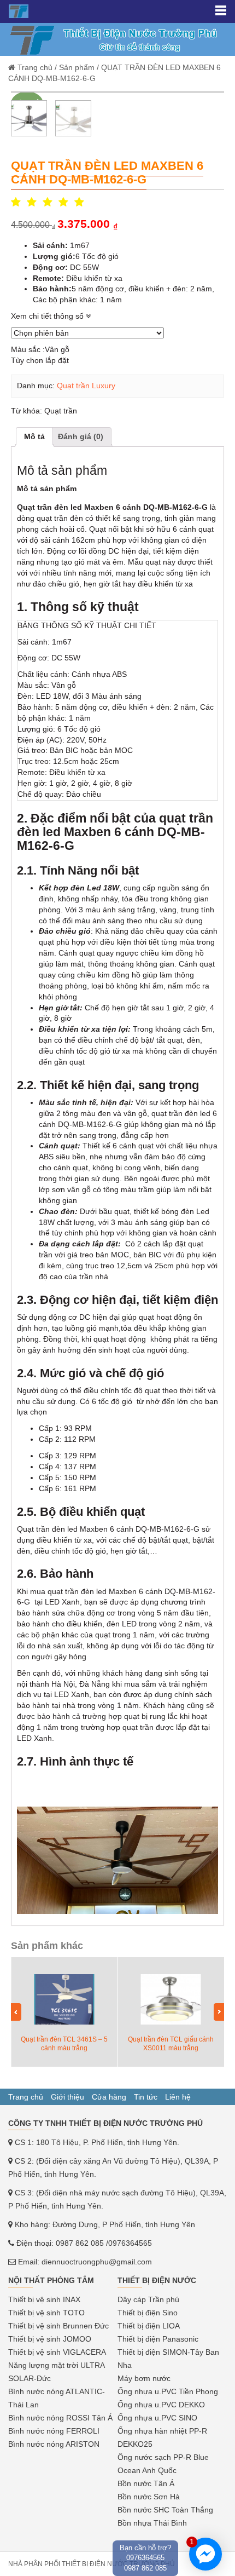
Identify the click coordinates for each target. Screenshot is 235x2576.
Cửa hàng (109, 2097)
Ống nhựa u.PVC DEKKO (161, 2405)
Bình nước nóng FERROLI (54, 2431)
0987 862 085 (80, 2243)
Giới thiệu (67, 2097)
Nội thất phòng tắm (51, 2280)
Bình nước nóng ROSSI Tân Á (60, 2418)
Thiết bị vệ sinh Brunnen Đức (58, 2326)
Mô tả (34, 436)
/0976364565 (129, 2243)
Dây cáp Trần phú (148, 2299)
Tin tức (146, 2097)
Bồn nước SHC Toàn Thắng (165, 2510)
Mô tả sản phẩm (47, 488)
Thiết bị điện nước (157, 2280)
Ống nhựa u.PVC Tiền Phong (168, 2391)
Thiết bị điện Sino (148, 2313)
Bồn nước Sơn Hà (149, 2497)
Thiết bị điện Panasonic (158, 2339)
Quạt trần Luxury (86, 386)
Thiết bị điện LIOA (149, 2326)
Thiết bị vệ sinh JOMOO (50, 2339)
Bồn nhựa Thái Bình (152, 2523)
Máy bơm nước (144, 2378)
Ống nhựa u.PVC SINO (157, 2418)
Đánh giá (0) (81, 436)
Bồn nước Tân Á (146, 2483)
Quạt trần (61, 411)
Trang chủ (26, 2097)
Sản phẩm (77, 67)
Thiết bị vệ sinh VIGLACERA (57, 2352)
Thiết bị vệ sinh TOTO (46, 2313)
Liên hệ (178, 2097)
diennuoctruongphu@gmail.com (97, 2262)
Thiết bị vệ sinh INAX (44, 2299)
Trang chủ (35, 67)
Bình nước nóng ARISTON (54, 2444)
